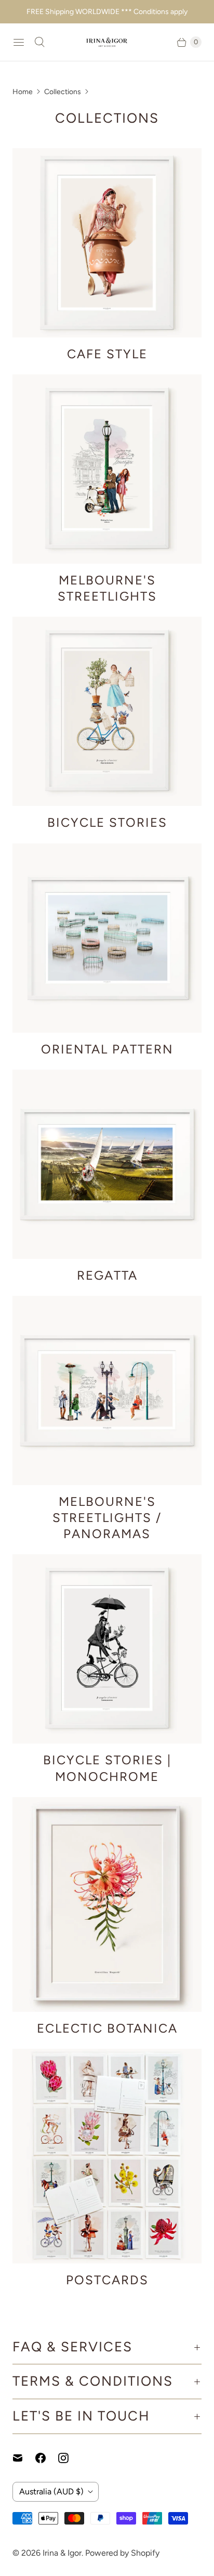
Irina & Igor (62, 2553)
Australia (51, 2492)
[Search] (39, 42)
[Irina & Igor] (107, 42)
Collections (63, 92)
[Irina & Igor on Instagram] (70, 2458)
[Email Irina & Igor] (24, 2458)
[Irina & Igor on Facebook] (47, 2458)
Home (23, 92)
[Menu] (19, 42)
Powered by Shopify (122, 2553)
